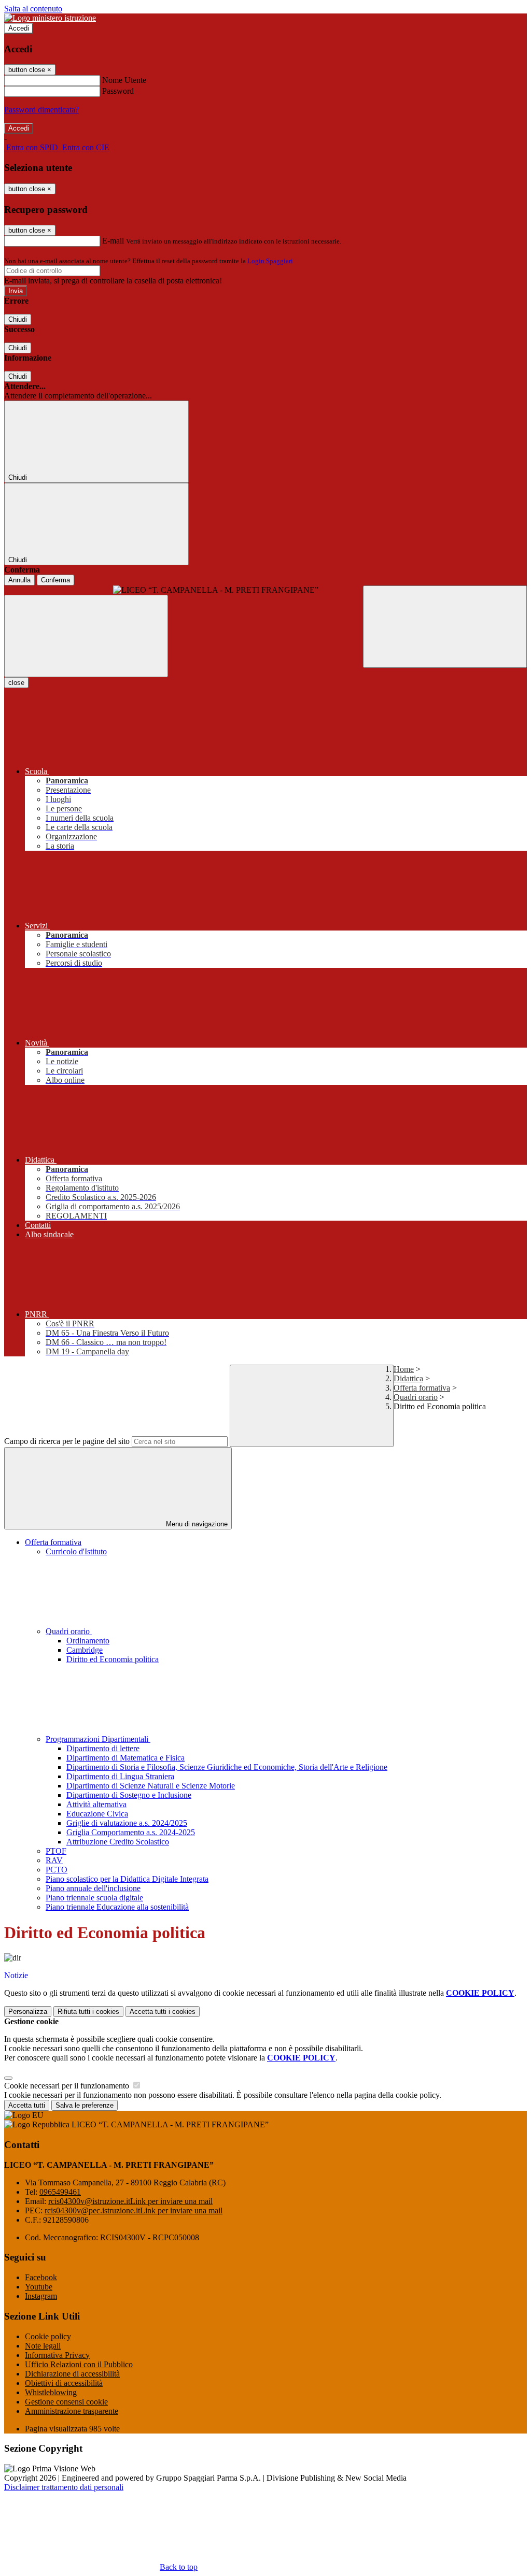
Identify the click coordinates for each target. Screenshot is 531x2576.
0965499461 (60, 2192)
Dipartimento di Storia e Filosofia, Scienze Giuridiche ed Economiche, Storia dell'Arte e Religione (227, 1767)
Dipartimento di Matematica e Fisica (125, 1758)
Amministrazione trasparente (72, 2411)
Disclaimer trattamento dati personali (64, 2487)
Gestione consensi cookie (66, 2402)
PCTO (57, 1870)
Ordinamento (88, 1641)
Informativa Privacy (57, 2355)
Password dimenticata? (41, 110)
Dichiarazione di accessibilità (72, 2374)
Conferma (55, 580)
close (16, 683)
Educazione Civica (97, 1814)
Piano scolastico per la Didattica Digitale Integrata (127, 1879)
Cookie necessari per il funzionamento (68, 2086)
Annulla (19, 580)
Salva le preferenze (85, 2105)
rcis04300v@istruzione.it (130, 2201)
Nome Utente (124, 80)
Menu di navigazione (196, 1524)
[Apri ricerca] (445, 627)
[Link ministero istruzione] (50, 18)
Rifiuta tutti (88, 2012)
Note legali (43, 2346)
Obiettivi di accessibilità (64, 2383)
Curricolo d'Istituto (76, 1551)
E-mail (113, 241)
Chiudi (18, 319)
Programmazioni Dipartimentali (98, 1739)
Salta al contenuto (33, 9)
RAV (54, 1860)
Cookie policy (48, 2336)
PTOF (56, 1851)
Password (118, 91)
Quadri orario (416, 1397)
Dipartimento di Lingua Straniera (120, 1776)
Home (404, 1369)
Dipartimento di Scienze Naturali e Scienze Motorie (151, 1786)
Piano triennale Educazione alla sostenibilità (117, 1907)
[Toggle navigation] (86, 636)
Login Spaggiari (270, 261)
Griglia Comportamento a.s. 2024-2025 (131, 1832)
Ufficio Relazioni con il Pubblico (79, 2364)
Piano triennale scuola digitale (94, 1898)
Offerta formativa (422, 1388)
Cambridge (85, 1650)
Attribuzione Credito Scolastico (118, 1842)
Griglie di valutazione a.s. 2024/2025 (127, 1823)
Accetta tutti (163, 2012)
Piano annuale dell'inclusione (93, 1888)
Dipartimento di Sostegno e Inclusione (129, 1795)
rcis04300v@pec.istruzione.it (134, 2210)
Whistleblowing (51, 2392)
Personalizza (28, 2012)
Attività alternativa (96, 1804)
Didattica (408, 1378)
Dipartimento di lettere (103, 1748)
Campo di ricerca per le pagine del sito (67, 1441)
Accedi (19, 28)
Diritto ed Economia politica (113, 1659)
